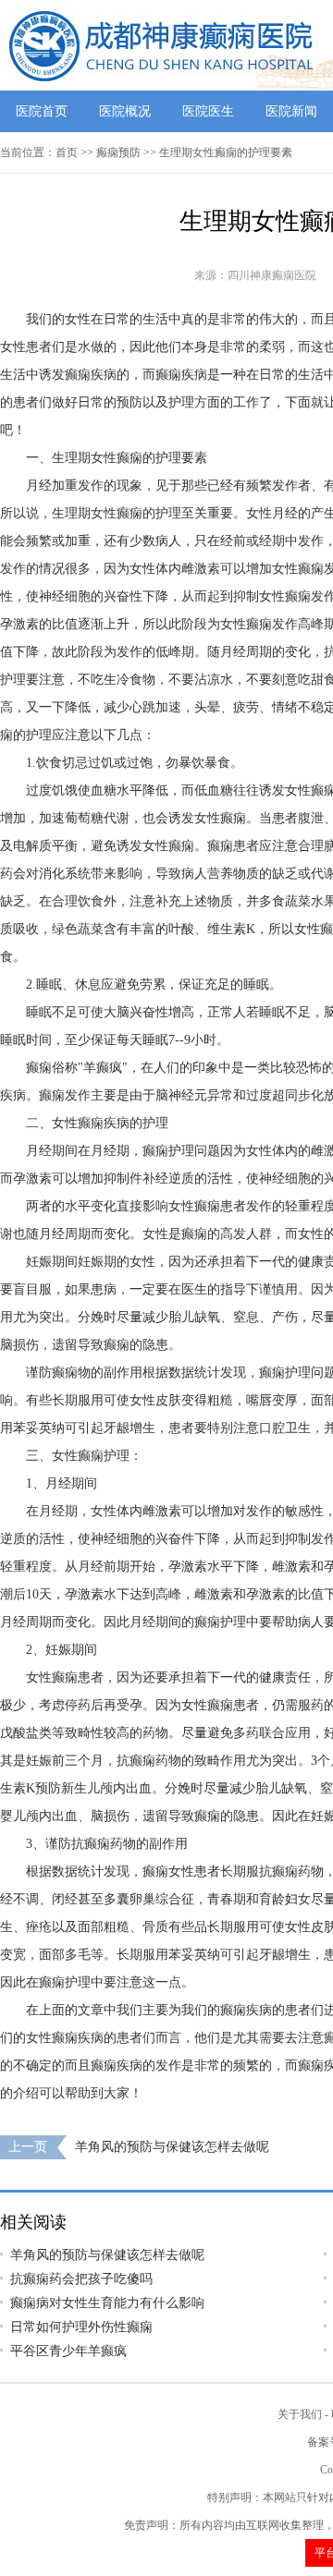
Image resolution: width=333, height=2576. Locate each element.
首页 (67, 152)
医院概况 (125, 111)
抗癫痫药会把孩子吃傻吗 (81, 2279)
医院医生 (208, 111)
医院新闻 (291, 111)
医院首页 (42, 111)
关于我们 (300, 2414)
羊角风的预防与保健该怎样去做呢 (172, 2147)
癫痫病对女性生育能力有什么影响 (107, 2303)
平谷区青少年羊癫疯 (68, 2351)
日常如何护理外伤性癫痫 (81, 2327)
